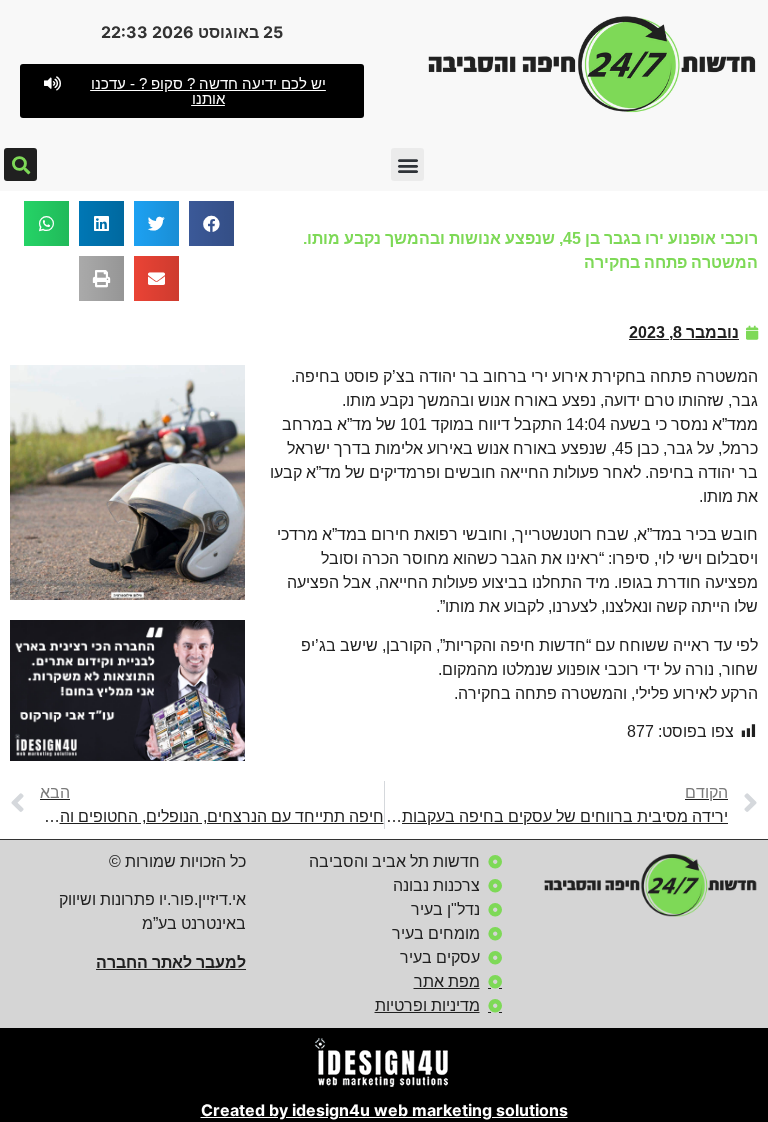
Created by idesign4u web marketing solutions (384, 1110)
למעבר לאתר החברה (171, 962)
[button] (192, 91)
